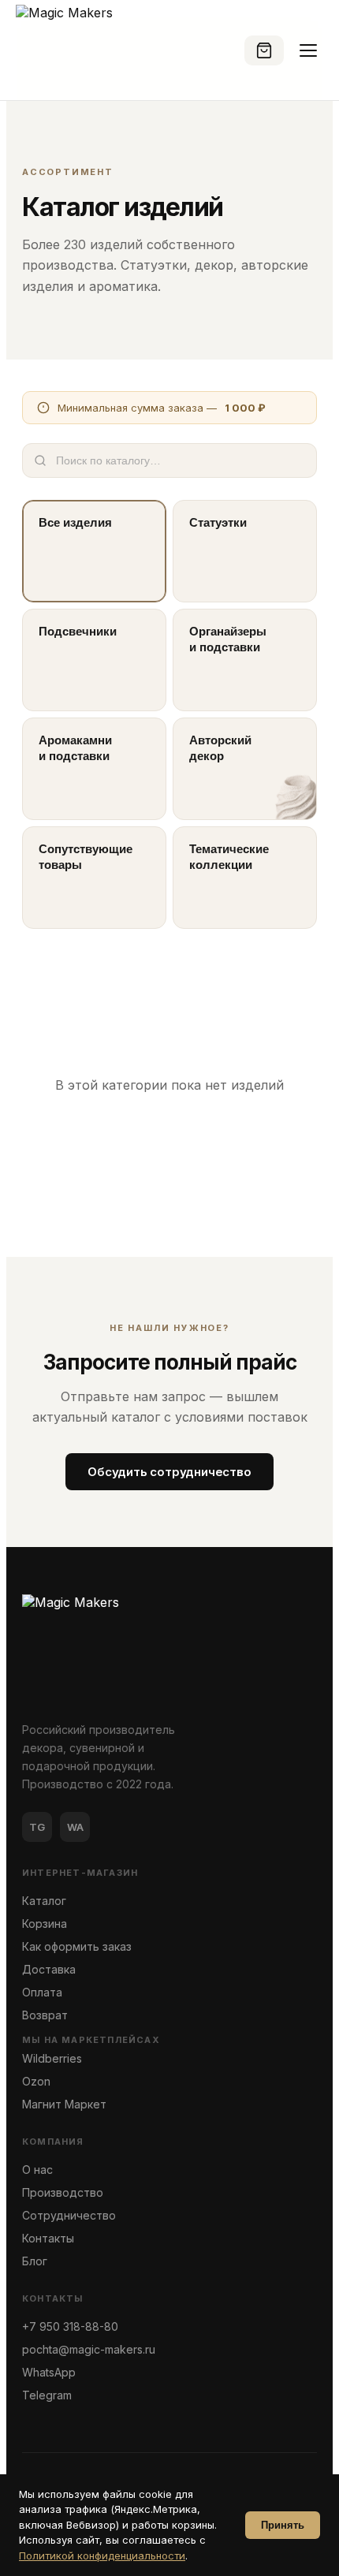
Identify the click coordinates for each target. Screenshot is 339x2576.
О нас (37, 2170)
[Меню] (308, 50)
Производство (63, 2192)
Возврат (45, 2015)
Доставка (49, 1969)
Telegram (47, 2395)
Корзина (45, 1924)
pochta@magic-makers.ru (89, 2349)
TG (37, 1827)
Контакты (48, 2238)
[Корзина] (264, 50)
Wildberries (52, 2058)
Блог (35, 2261)
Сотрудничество (69, 2215)
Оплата (42, 1992)
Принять (283, 2525)
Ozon (36, 2081)
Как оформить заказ (77, 1946)
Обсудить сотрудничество (169, 1472)
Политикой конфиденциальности (102, 2555)
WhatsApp (49, 2372)
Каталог (44, 1901)
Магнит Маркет (64, 2104)
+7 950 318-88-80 (70, 2326)
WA (75, 1827)
